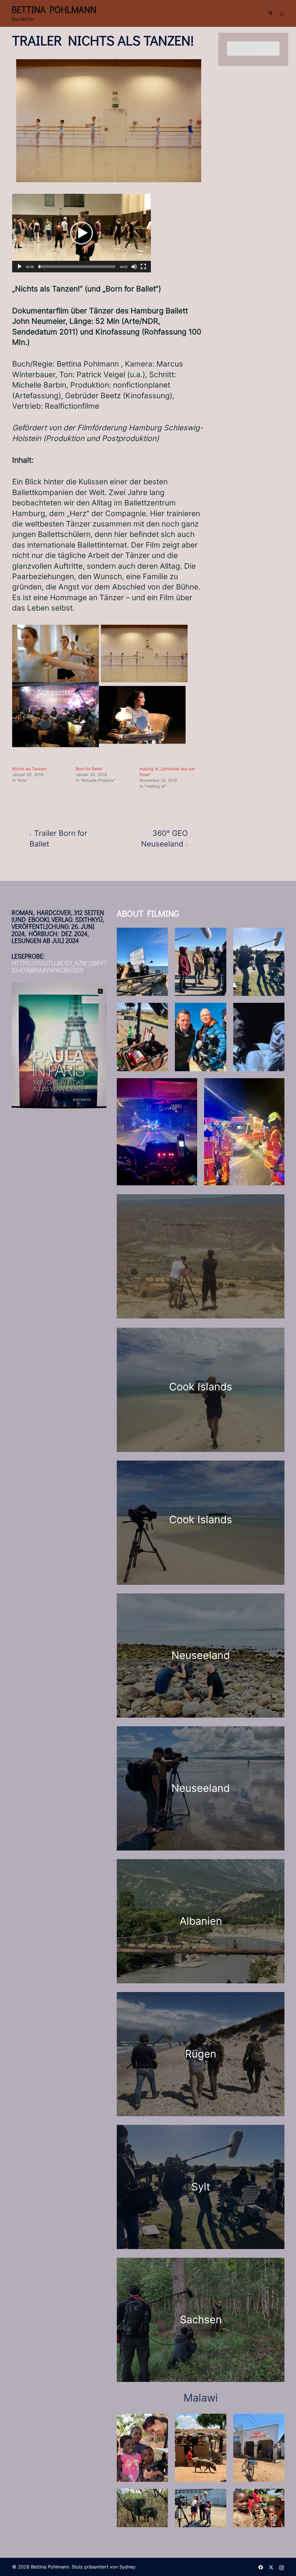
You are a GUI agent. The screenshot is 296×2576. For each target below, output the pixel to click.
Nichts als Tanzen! (29, 769)
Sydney (127, 2567)
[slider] (77, 267)
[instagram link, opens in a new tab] (282, 2567)
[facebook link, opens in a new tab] (261, 2567)
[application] (82, 233)
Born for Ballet (89, 769)
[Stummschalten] (134, 267)
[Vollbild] (143, 267)
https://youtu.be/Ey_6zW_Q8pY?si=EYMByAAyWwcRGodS (59, 967)
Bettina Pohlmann (54, 9)
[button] (270, 13)
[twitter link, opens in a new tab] (271, 2567)
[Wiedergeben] (20, 267)
